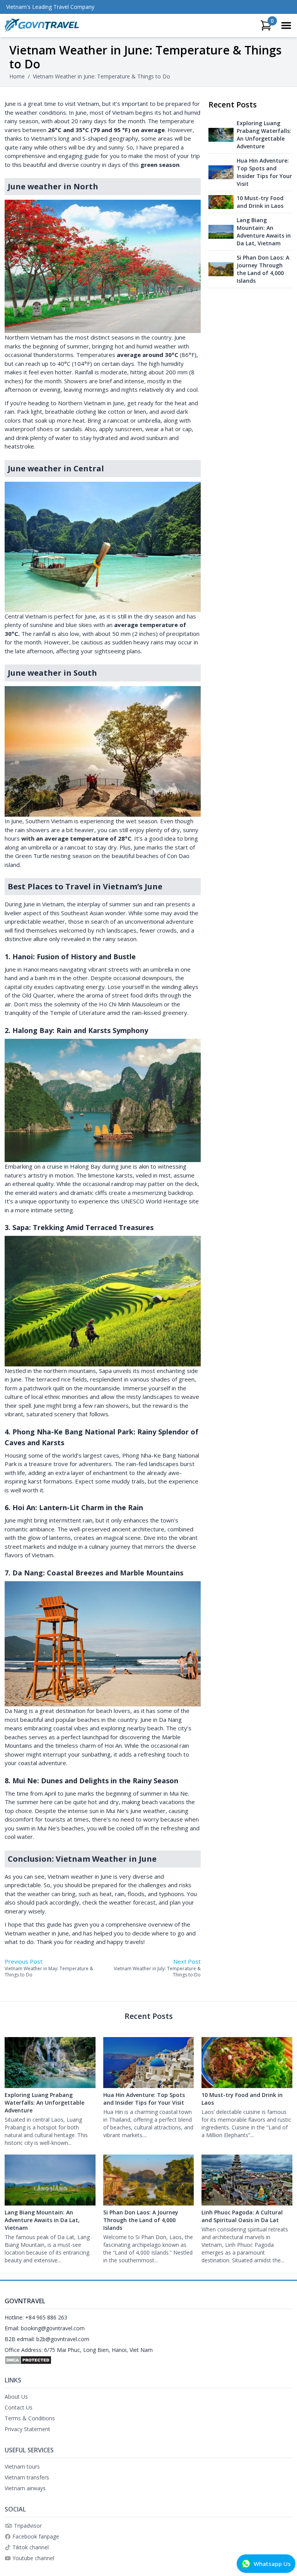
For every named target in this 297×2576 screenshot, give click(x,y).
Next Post (187, 1961)
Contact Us (19, 2407)
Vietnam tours (22, 2466)
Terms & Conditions (30, 2418)
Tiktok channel (31, 2547)
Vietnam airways (25, 2488)
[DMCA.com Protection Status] (148, 2360)
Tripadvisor (28, 2526)
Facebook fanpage (36, 2536)
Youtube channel (33, 2558)
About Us (16, 2397)
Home (17, 76)
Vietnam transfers (27, 2477)
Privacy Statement (27, 2429)
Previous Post (24, 1961)
